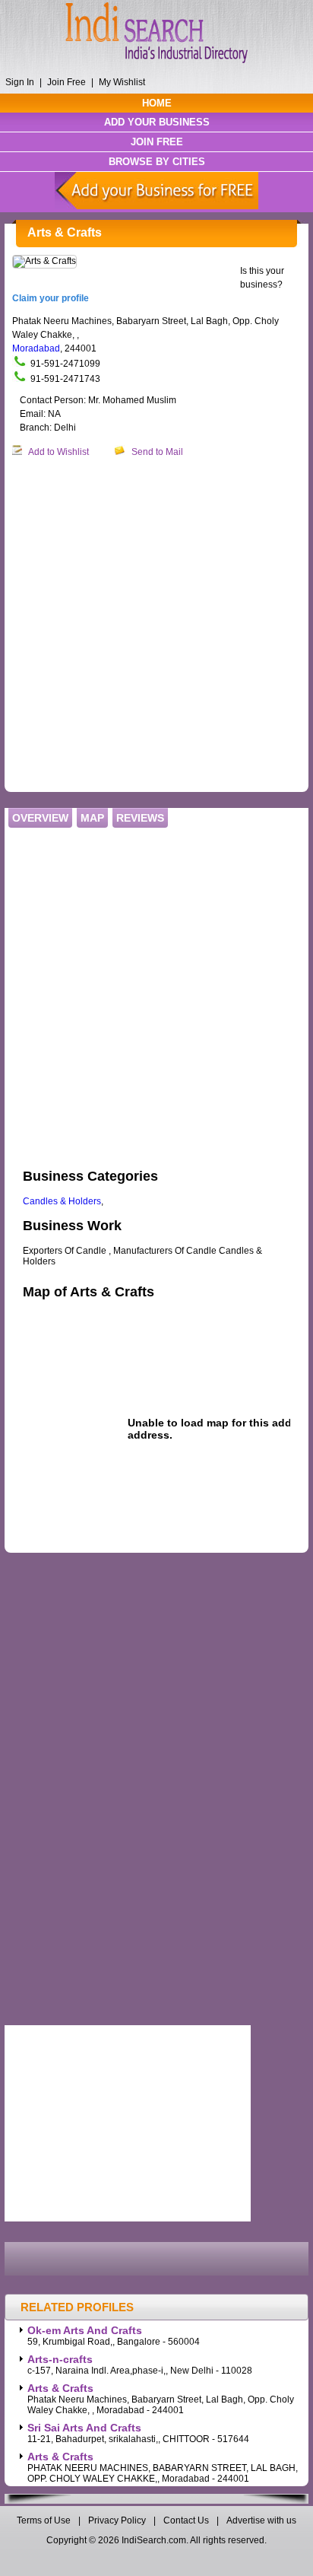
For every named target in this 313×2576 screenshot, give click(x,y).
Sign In (20, 82)
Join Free (66, 82)
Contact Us (186, 2520)
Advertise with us (261, 2520)
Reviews (140, 818)
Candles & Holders (62, 1201)
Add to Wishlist (58, 452)
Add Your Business (157, 122)
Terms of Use (45, 2520)
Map (92, 818)
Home (157, 103)
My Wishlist (122, 82)
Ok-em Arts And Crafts (85, 2330)
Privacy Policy (117, 2520)
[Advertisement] (156, 625)
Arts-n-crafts (60, 2359)
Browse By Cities (157, 162)
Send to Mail (157, 452)
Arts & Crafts (60, 2388)
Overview (40, 818)
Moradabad (36, 348)
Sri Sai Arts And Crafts (84, 2428)
